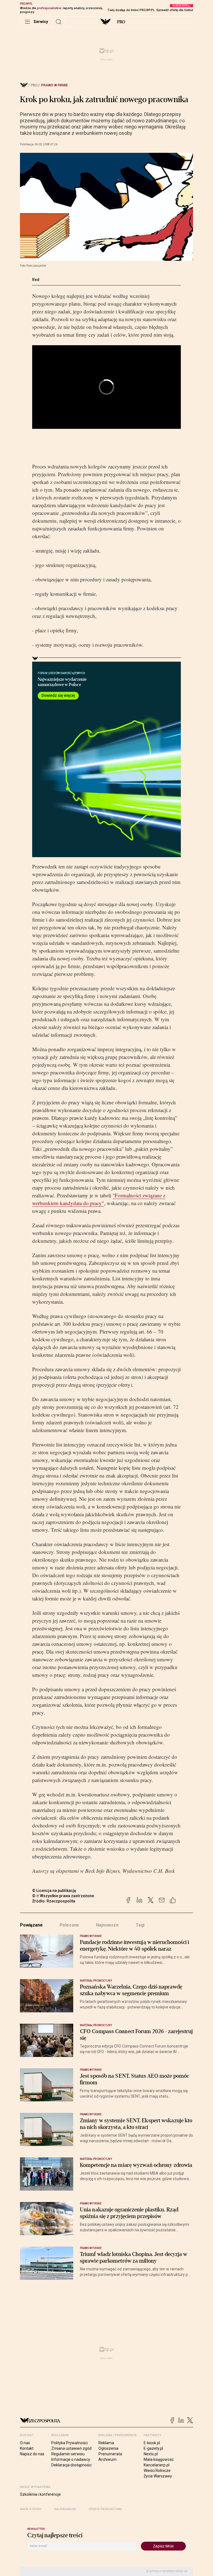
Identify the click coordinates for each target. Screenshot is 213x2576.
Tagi (140, 1925)
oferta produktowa (105, 2509)
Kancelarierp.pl (157, 2465)
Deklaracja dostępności (71, 2465)
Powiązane (31, 1925)
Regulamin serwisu (68, 2454)
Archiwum (107, 2459)
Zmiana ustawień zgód (71, 2448)
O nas (25, 2443)
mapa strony (31, 2509)
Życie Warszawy (158, 2476)
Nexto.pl (151, 2454)
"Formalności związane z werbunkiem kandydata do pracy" (99, 1199)
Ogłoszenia (108, 2448)
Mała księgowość (159, 2459)
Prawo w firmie (54, 85)
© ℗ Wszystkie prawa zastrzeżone (63, 1896)
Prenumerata (110, 2454)
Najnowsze (107, 1925)
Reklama (106, 2443)
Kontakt (27, 2448)
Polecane (69, 1925)
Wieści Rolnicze (157, 2471)
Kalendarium (65, 2509)
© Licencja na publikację (54, 1891)
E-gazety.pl (153, 2448)
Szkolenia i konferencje (40, 2494)
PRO (121, 22)
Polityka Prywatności (69, 2443)
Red (36, 280)
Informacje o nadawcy (71, 2459)
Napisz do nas (32, 2454)
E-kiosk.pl (152, 2443)
